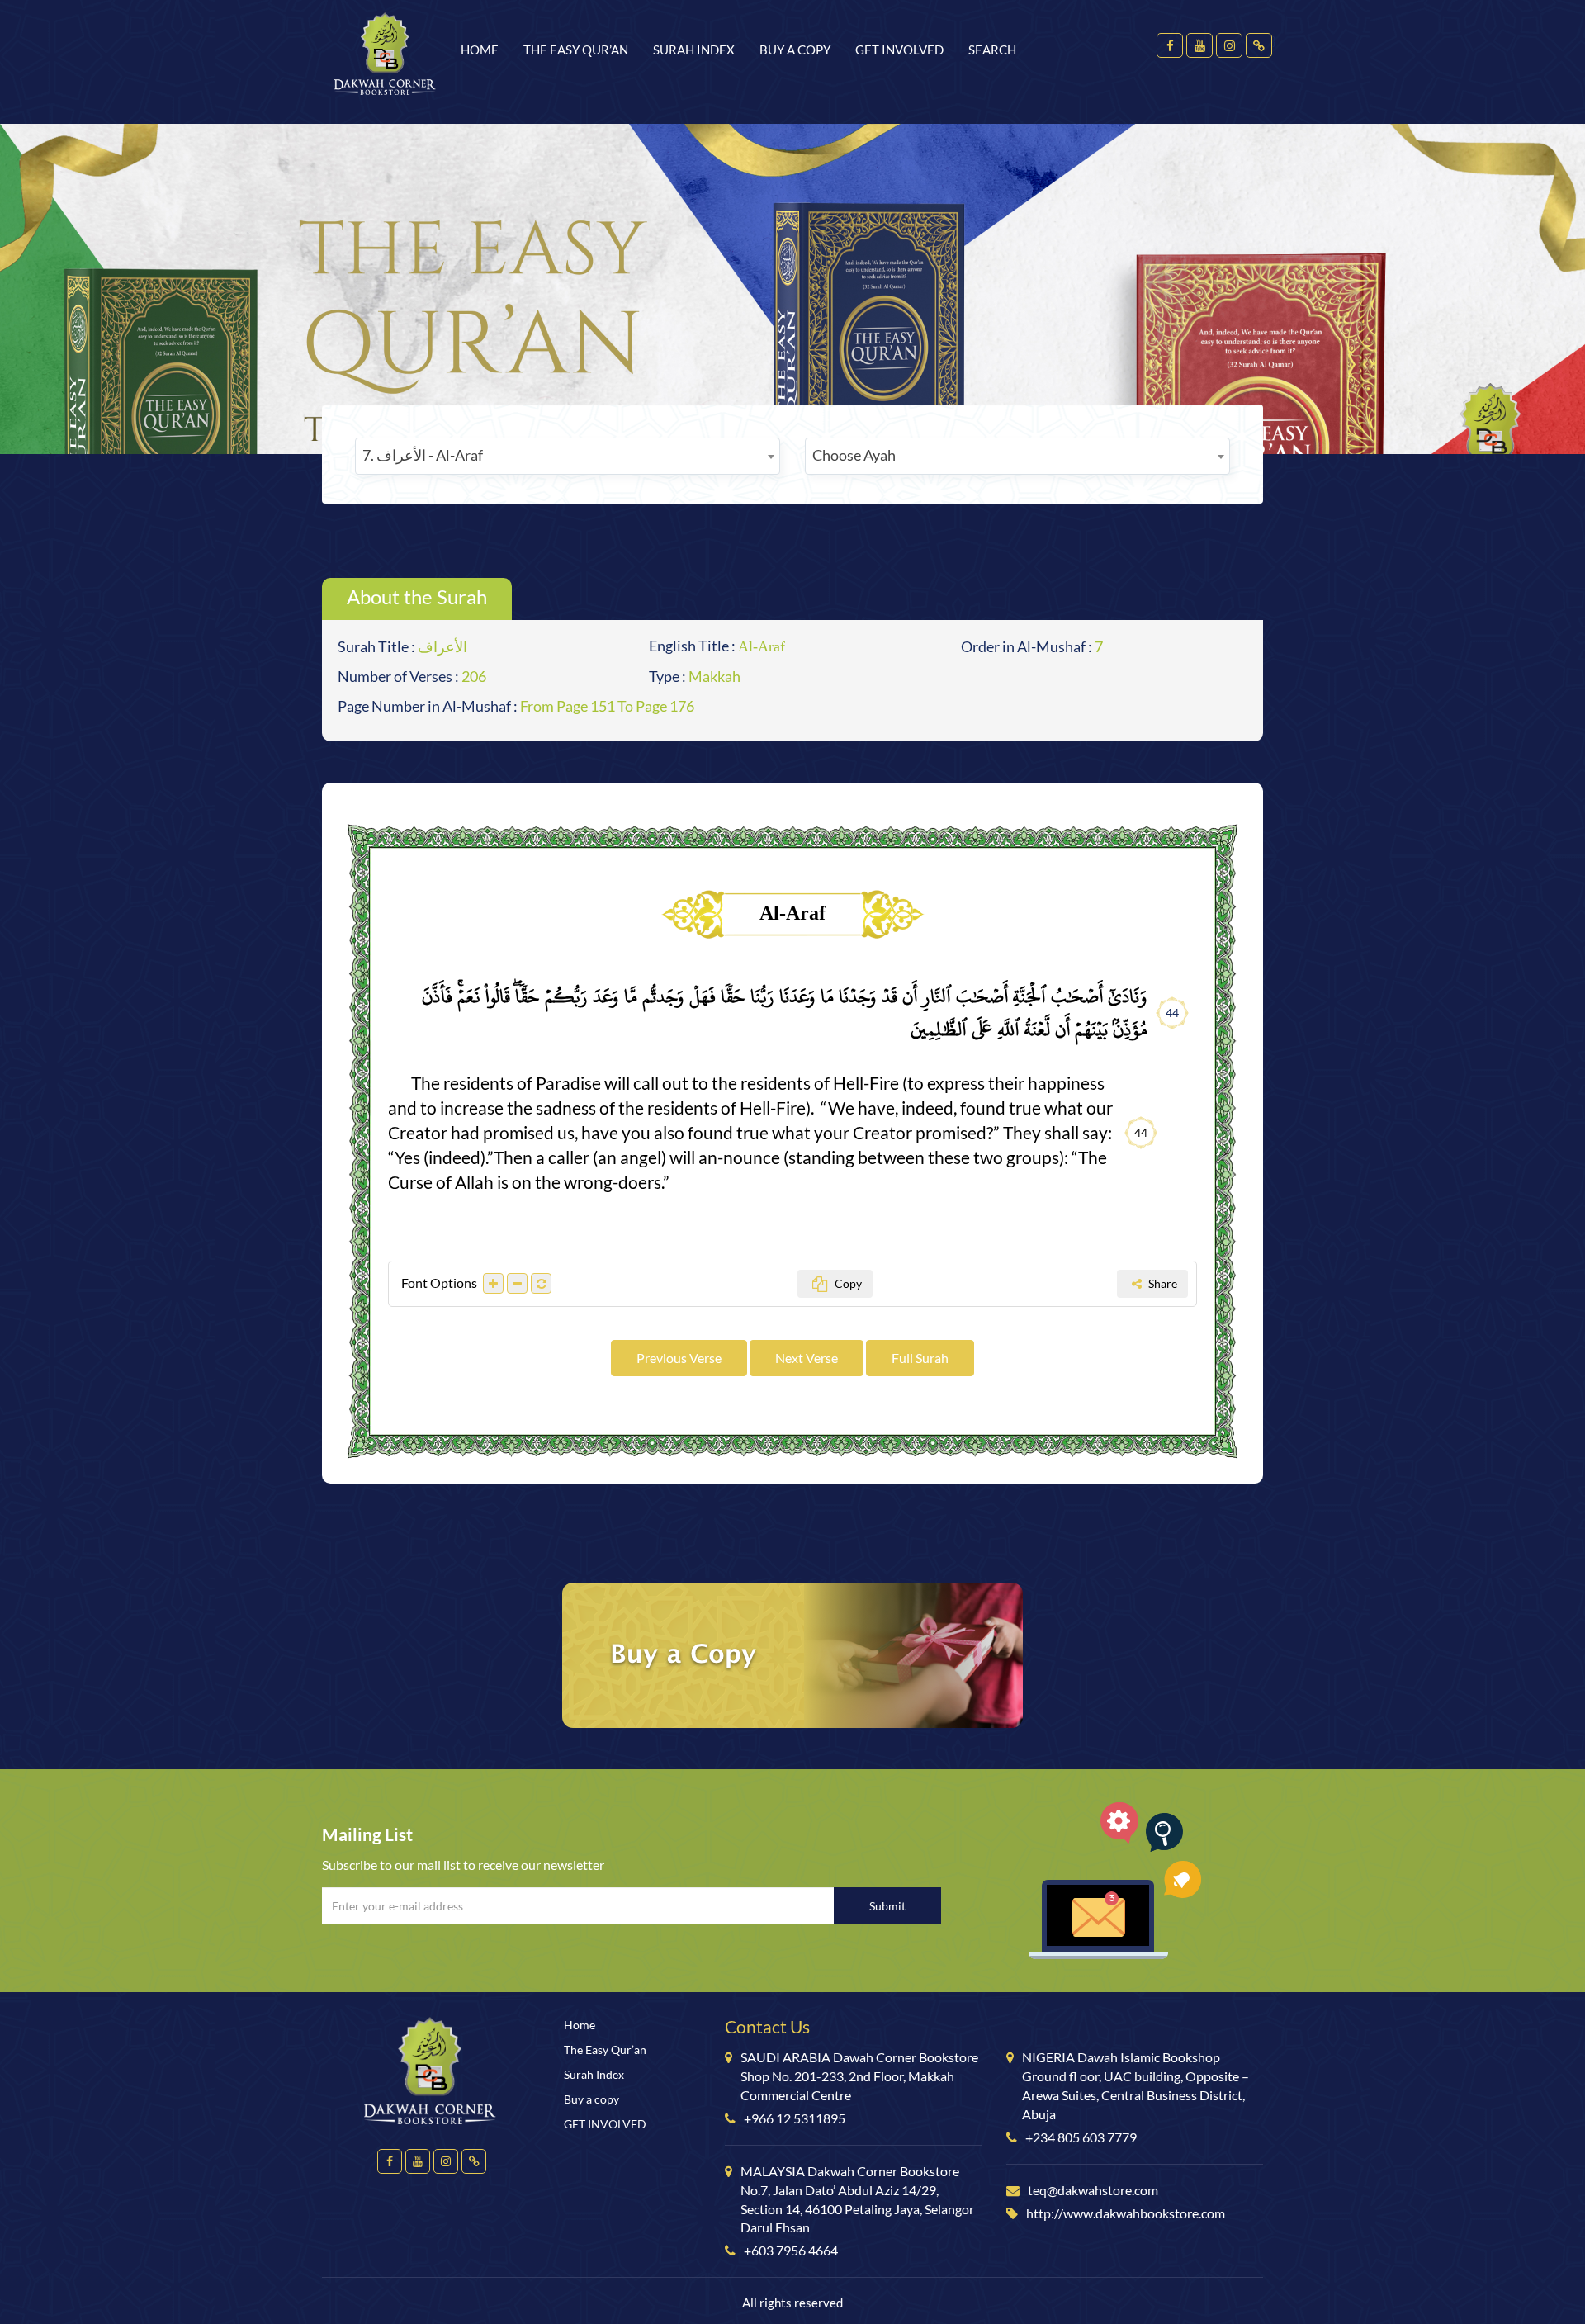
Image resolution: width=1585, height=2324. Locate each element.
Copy (847, 1283)
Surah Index (694, 50)
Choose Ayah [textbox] (854, 455)
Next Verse (807, 1358)
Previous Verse (679, 1358)
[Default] (541, 1283)
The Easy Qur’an (576, 50)
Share (1162, 1283)
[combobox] (568, 456)
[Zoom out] (517, 1283)
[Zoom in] (493, 1283)
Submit (887, 1906)
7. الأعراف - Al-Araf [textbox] (423, 455)
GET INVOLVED (899, 50)
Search (992, 50)
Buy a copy (795, 50)
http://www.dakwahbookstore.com (1126, 2213)
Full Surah (920, 1358)
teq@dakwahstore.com (1093, 2190)
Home (480, 50)
